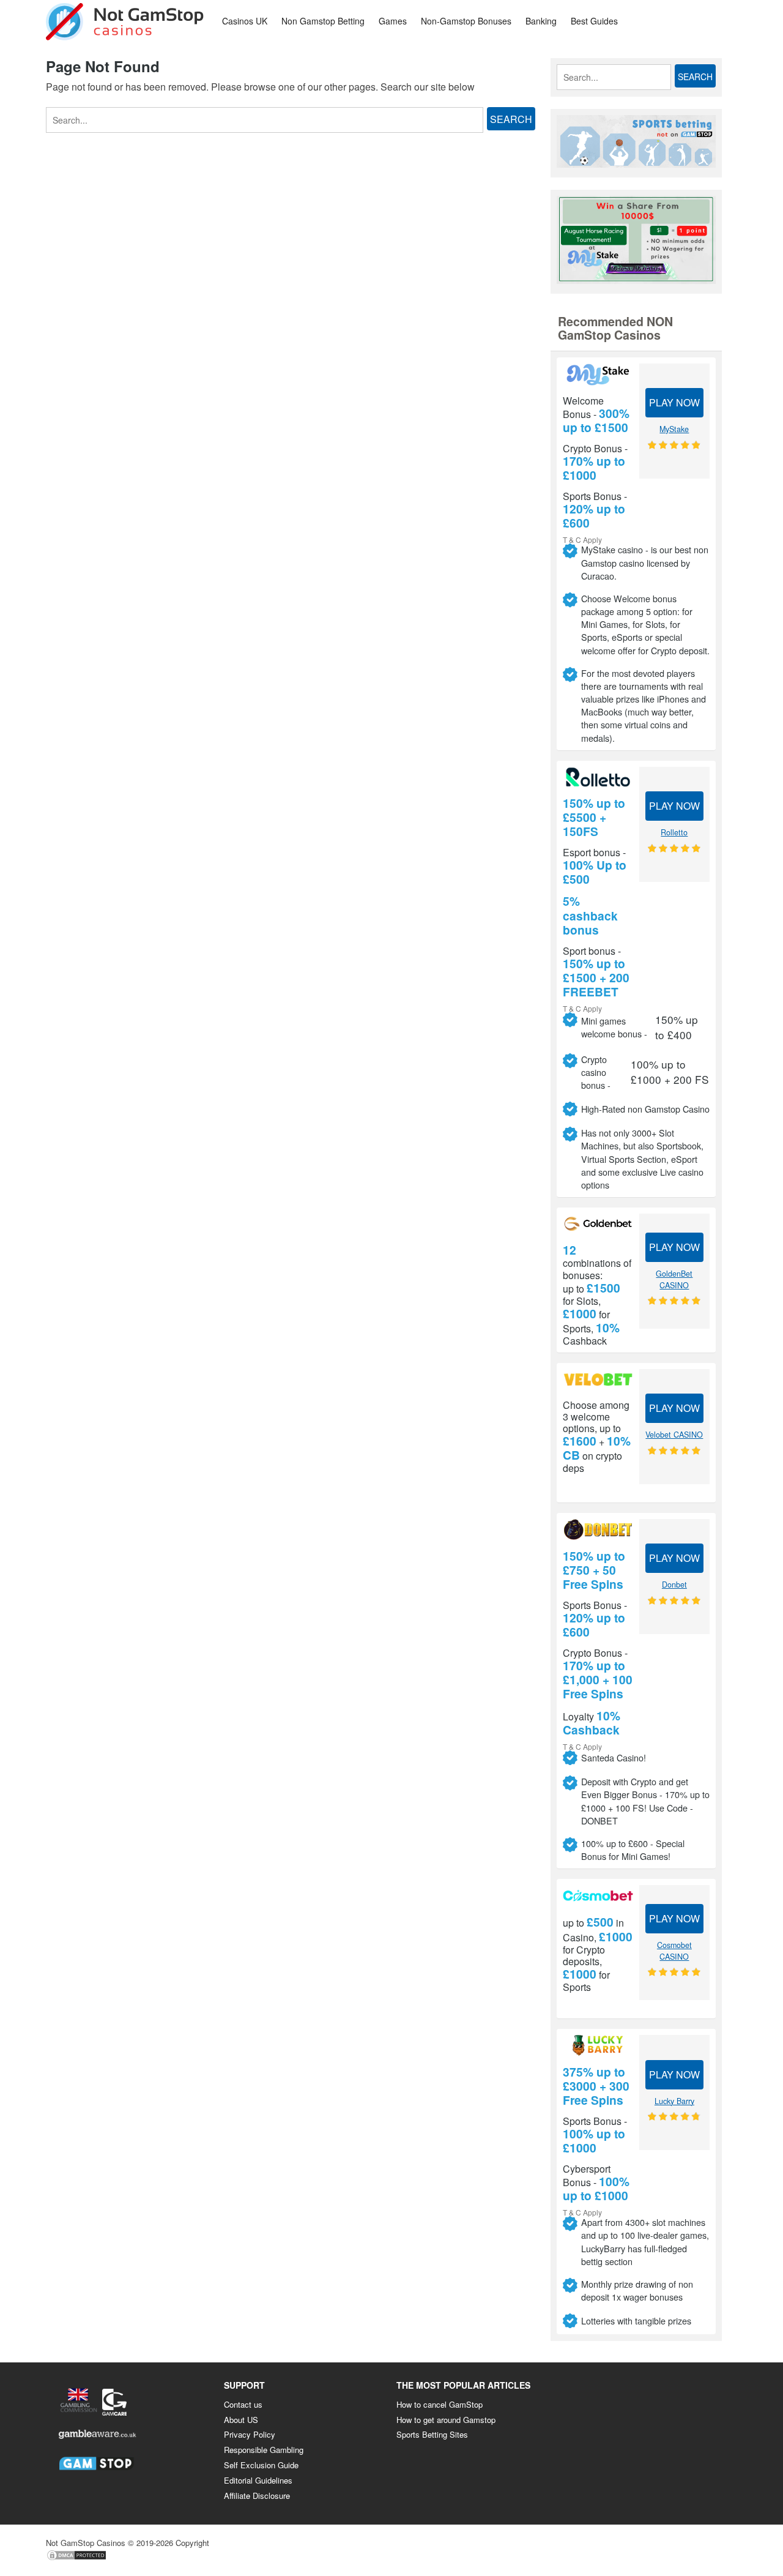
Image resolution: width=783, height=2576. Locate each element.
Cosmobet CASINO (674, 1951)
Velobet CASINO (674, 1435)
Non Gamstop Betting (323, 21)
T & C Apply (582, 539)
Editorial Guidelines (258, 2480)
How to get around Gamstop (446, 2420)
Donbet (674, 1585)
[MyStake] (598, 375)
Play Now (674, 402)
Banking (541, 21)
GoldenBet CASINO (674, 1279)
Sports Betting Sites (432, 2434)
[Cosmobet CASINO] (598, 1895)
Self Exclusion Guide (261, 2465)
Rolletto (674, 832)
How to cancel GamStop (440, 2404)
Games (393, 21)
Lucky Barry (674, 2101)
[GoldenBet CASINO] (598, 1224)
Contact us (243, 2404)
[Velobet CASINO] (598, 1379)
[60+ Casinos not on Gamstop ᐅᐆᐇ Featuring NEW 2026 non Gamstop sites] (125, 20)
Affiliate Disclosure (257, 2496)
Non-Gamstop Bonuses (466, 21)
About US (241, 2420)
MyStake (674, 429)
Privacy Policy (250, 2434)
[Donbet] (598, 1529)
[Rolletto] (598, 777)
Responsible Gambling (264, 2450)
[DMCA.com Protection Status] (76, 2558)
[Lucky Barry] (598, 2045)
